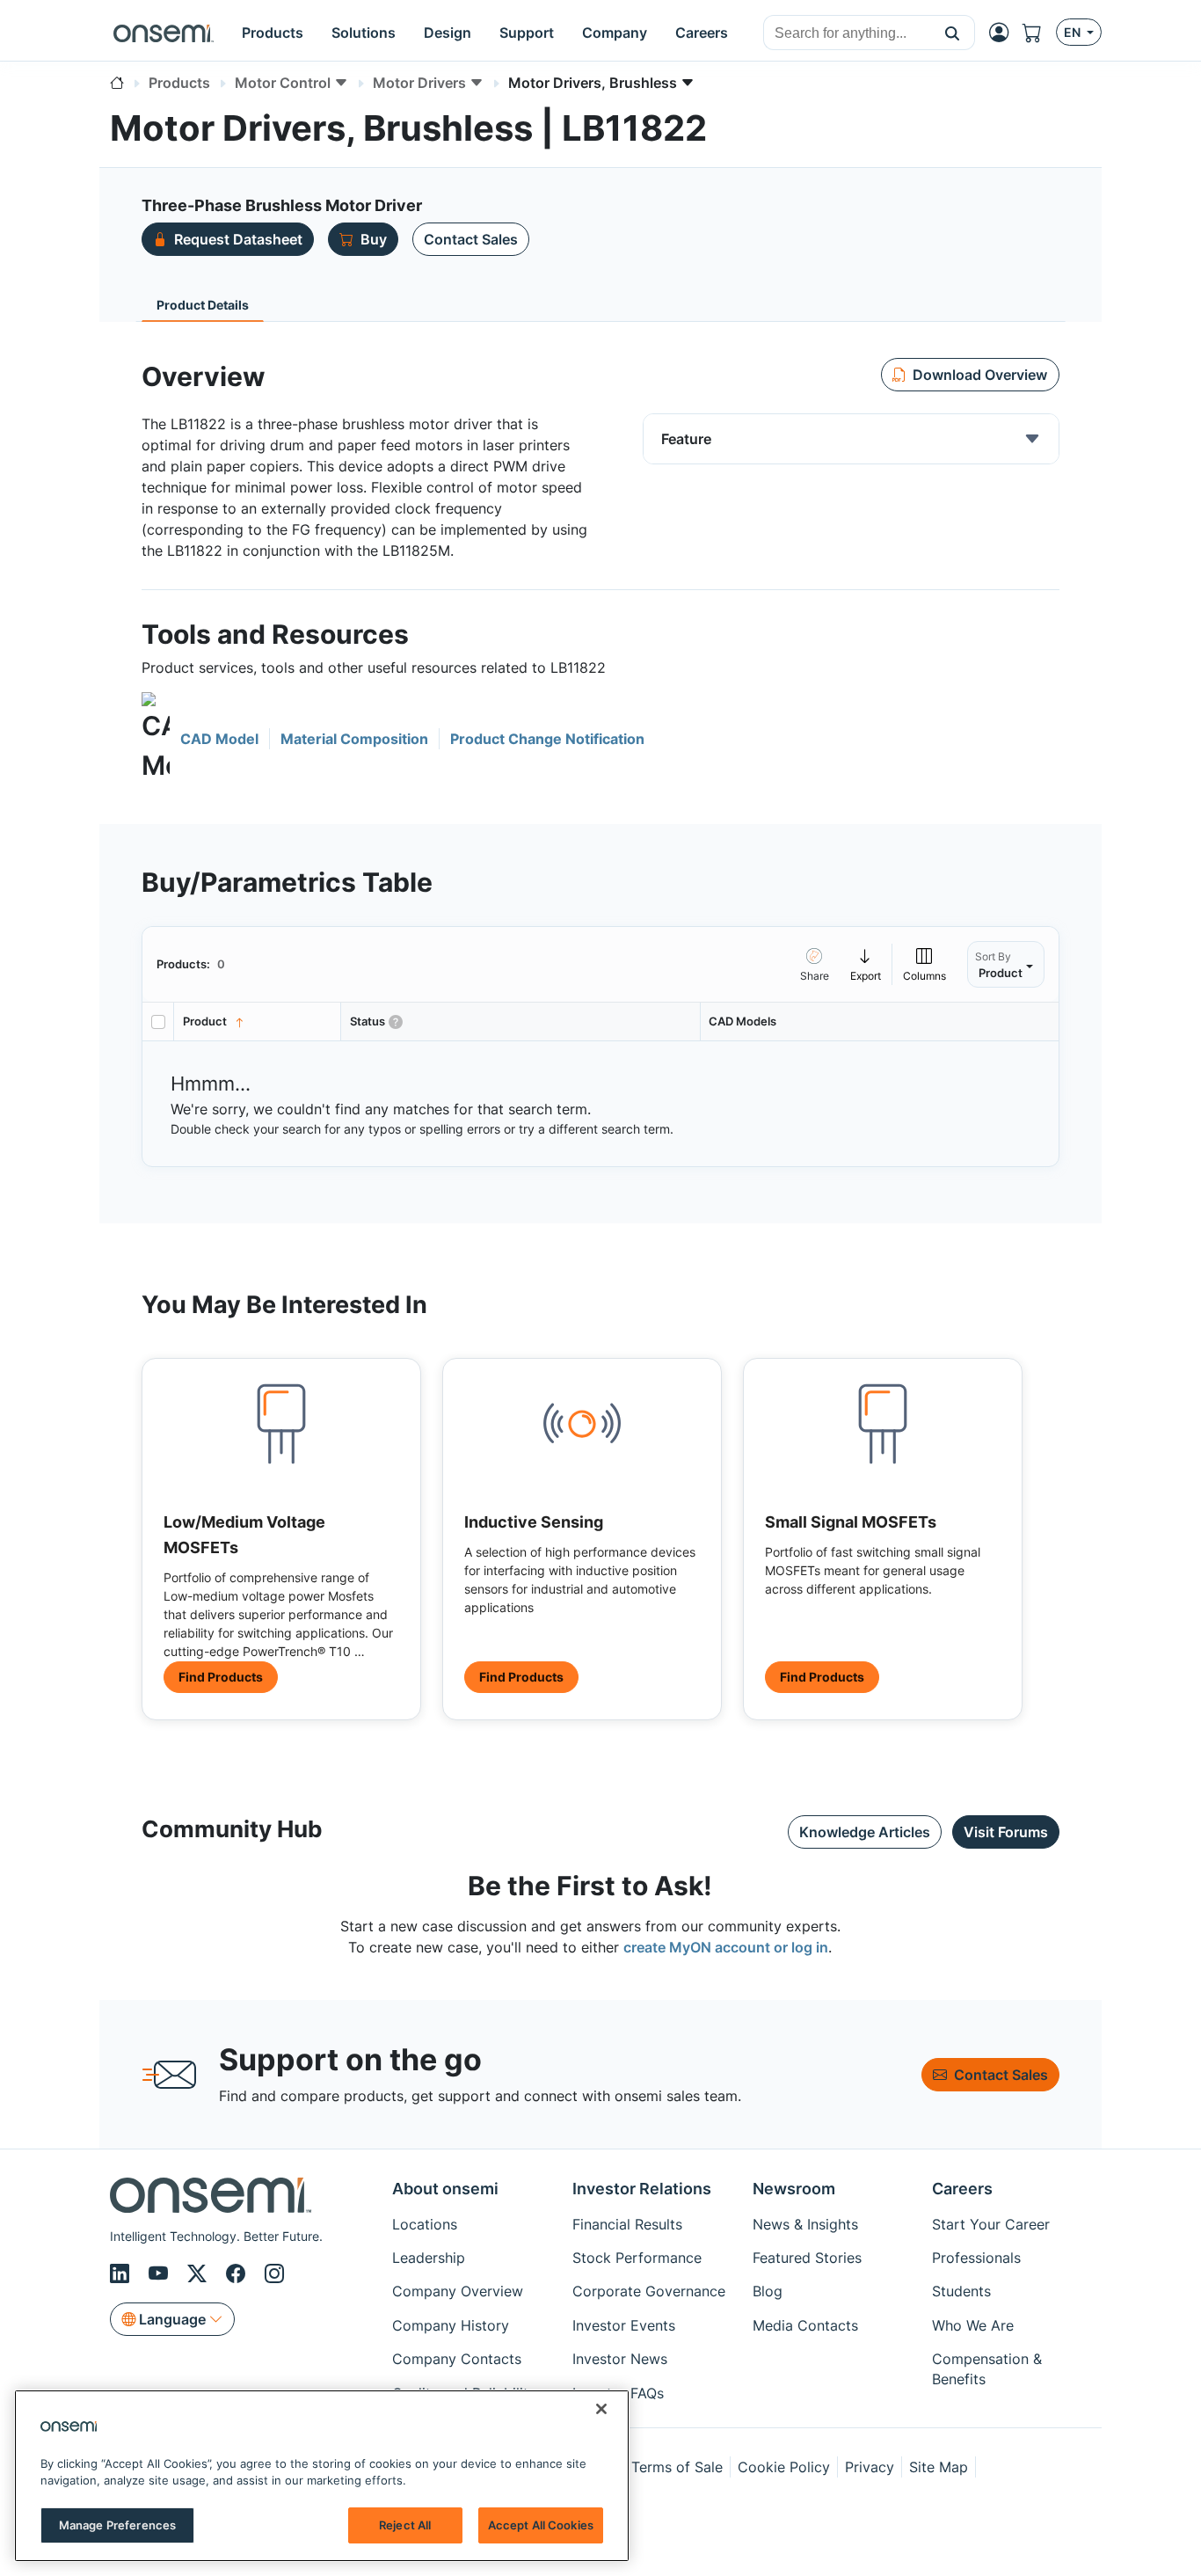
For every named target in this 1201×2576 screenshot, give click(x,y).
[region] (322, 2476)
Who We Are (973, 2325)
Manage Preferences (117, 2525)
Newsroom (794, 2189)
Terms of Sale (677, 2467)
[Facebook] (238, 2273)
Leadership (429, 2258)
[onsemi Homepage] (164, 33)
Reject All (405, 2525)
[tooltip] (866, 964)
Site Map (939, 2467)
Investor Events (624, 2325)
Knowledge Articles (865, 1832)
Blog (768, 2291)
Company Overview (458, 2291)
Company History (451, 2325)
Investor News (620, 2359)
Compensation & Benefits (987, 2368)
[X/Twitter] (200, 2273)
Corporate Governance (649, 2291)
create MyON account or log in (726, 1947)
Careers (962, 2189)
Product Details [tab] (203, 305)
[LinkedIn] (122, 2273)
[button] (953, 33)
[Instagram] (274, 2273)
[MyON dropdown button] (1004, 33)
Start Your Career (991, 2224)
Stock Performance (637, 2258)
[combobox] (847, 33)
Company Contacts (457, 2359)
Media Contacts (805, 2325)
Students (961, 2291)
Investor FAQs (618, 2393)
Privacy (870, 2467)
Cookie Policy (784, 2467)
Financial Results (627, 2224)
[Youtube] (161, 2273)
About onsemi (445, 2189)
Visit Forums (1006, 1832)
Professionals (976, 2258)
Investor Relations (642, 2189)
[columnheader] (258, 1022)
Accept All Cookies (541, 2525)
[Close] (601, 2409)
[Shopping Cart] (1039, 33)
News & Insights (805, 2224)
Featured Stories (807, 2258)
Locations (425, 2224)
